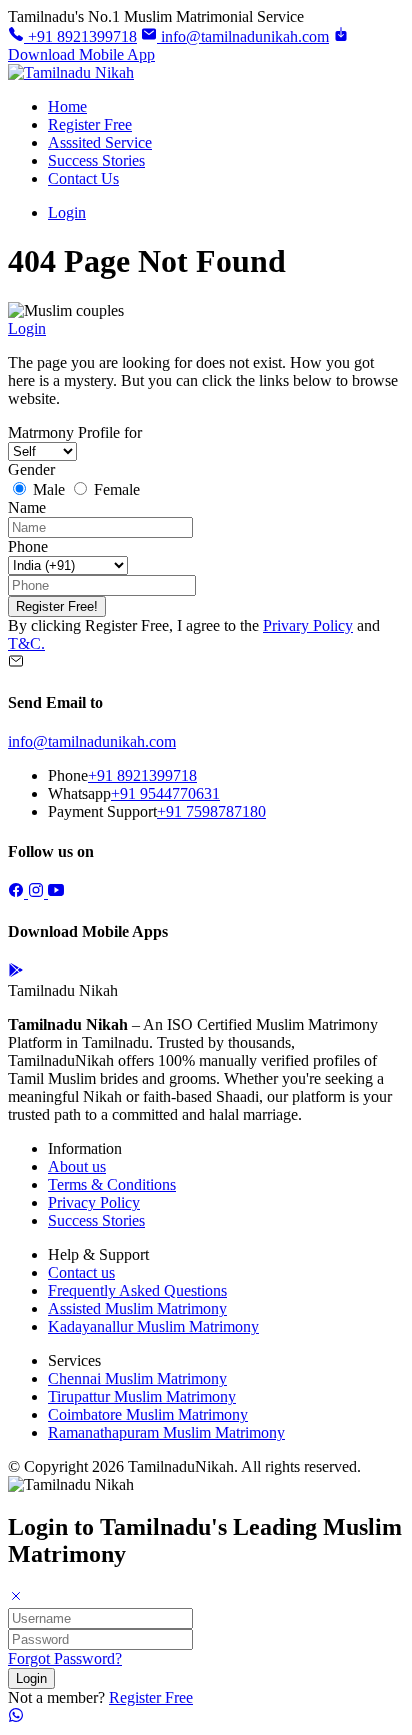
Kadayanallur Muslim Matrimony (153, 1326)
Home (67, 106)
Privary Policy (308, 625)
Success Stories (96, 160)
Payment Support (102, 811)
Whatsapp (79, 793)
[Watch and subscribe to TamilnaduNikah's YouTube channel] (56, 892)
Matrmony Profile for (75, 432)
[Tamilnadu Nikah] (71, 72)
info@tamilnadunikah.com (243, 36)
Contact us (81, 1272)
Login (67, 212)
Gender (31, 469)
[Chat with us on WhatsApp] (16, 1717)
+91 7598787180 (211, 811)
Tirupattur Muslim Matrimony (142, 1396)
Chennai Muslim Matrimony (137, 1378)
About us (77, 1166)
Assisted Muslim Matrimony (137, 1308)
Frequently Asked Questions (137, 1290)
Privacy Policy (94, 1202)
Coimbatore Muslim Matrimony (148, 1414)
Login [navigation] (27, 328)
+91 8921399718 (80, 36)
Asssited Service (100, 142)
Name (27, 507)
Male (49, 489)
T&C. (26, 643)
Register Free (90, 124)
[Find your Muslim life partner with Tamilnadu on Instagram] (38, 892)
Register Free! (57, 606)
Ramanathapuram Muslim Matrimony (166, 1432)
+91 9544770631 (165, 793)
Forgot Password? (65, 1658)
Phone (28, 546)
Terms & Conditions (112, 1184)
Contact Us (83, 178)
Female (115, 489)
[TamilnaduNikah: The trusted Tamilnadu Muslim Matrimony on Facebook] (18, 892)
